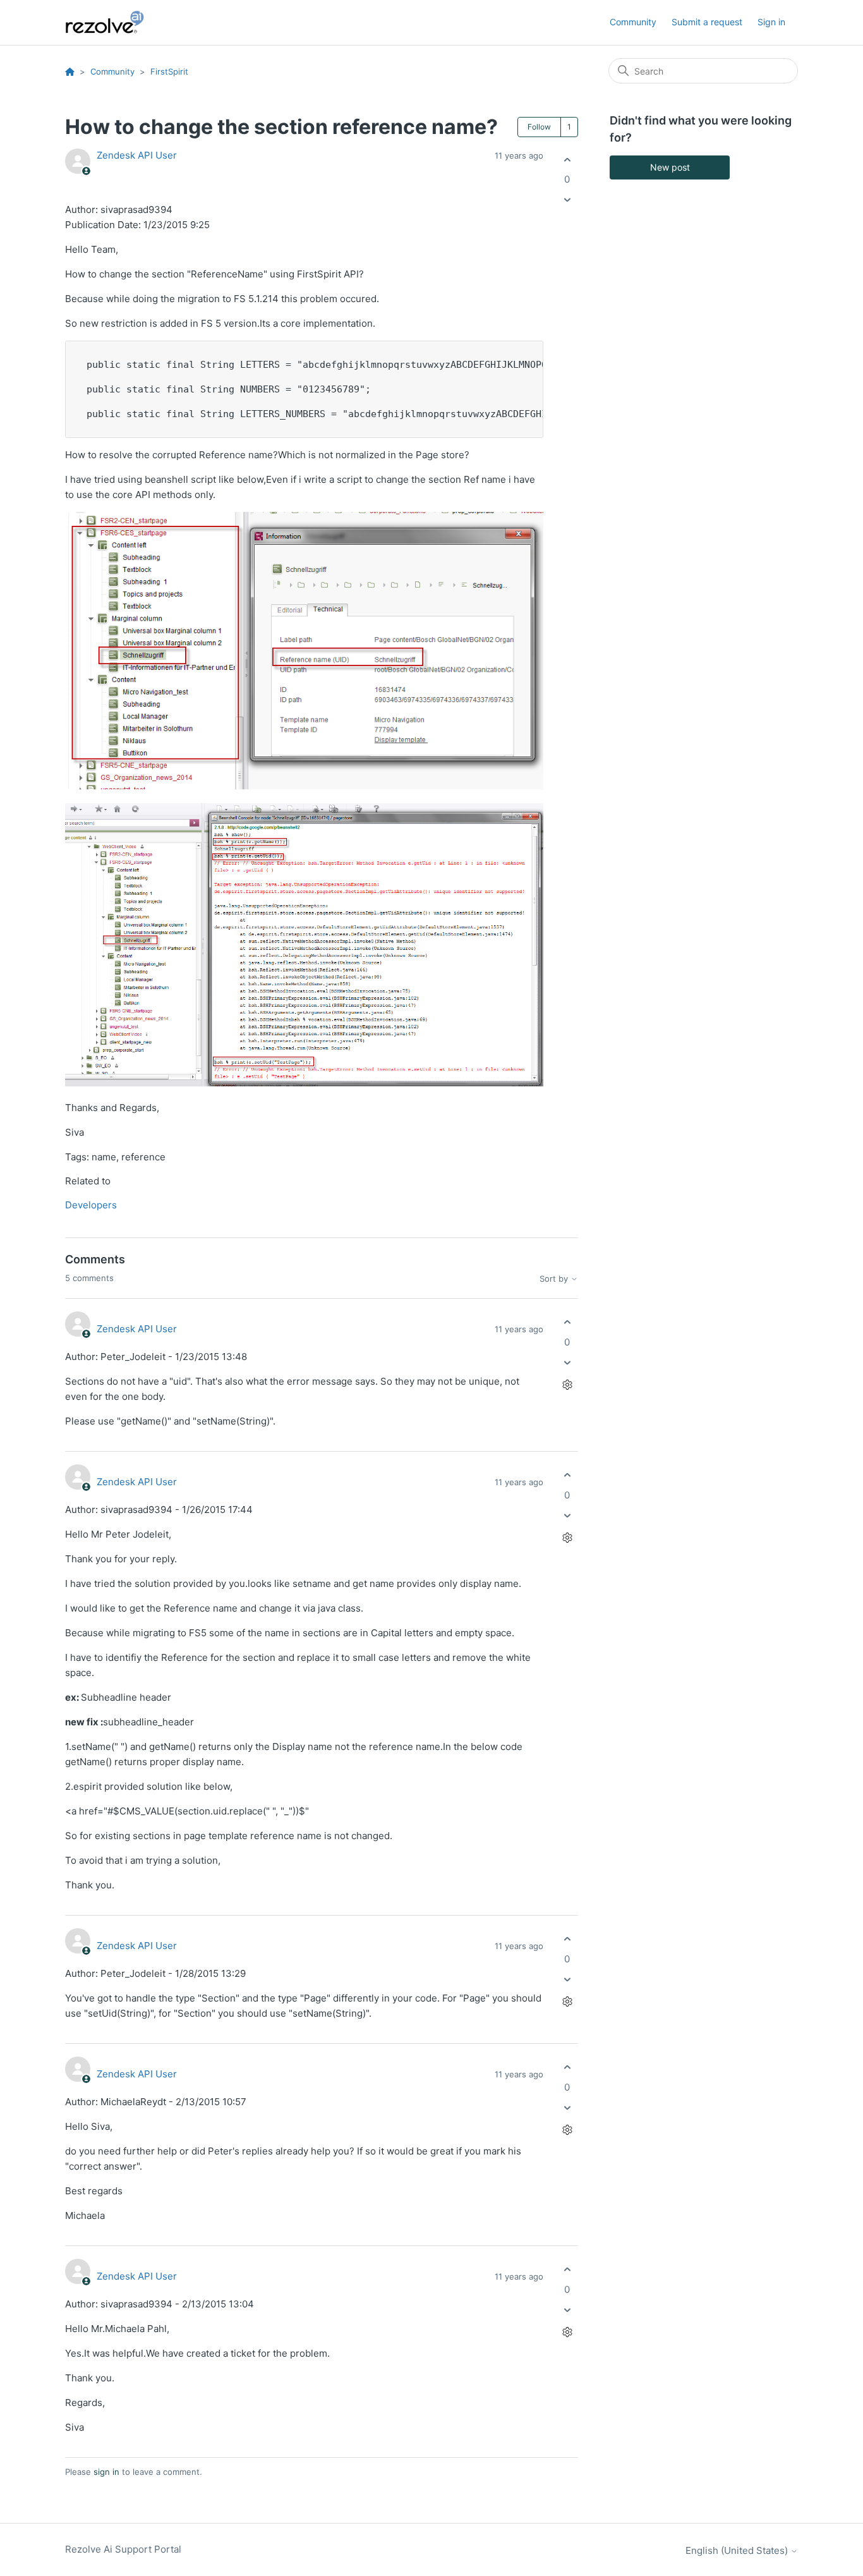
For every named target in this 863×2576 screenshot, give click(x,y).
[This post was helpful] (567, 160)
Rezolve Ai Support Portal (123, 2549)
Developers (91, 1205)
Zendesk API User (137, 155)
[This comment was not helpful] (567, 1362)
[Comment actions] (567, 1384)
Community (633, 22)
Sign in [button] (771, 22)
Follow (539, 127)
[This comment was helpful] (567, 1322)
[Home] (112, 22)
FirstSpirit (169, 71)
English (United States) (738, 2550)
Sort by (555, 1279)
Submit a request (707, 22)
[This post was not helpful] (567, 200)
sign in (106, 2472)
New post (670, 167)
